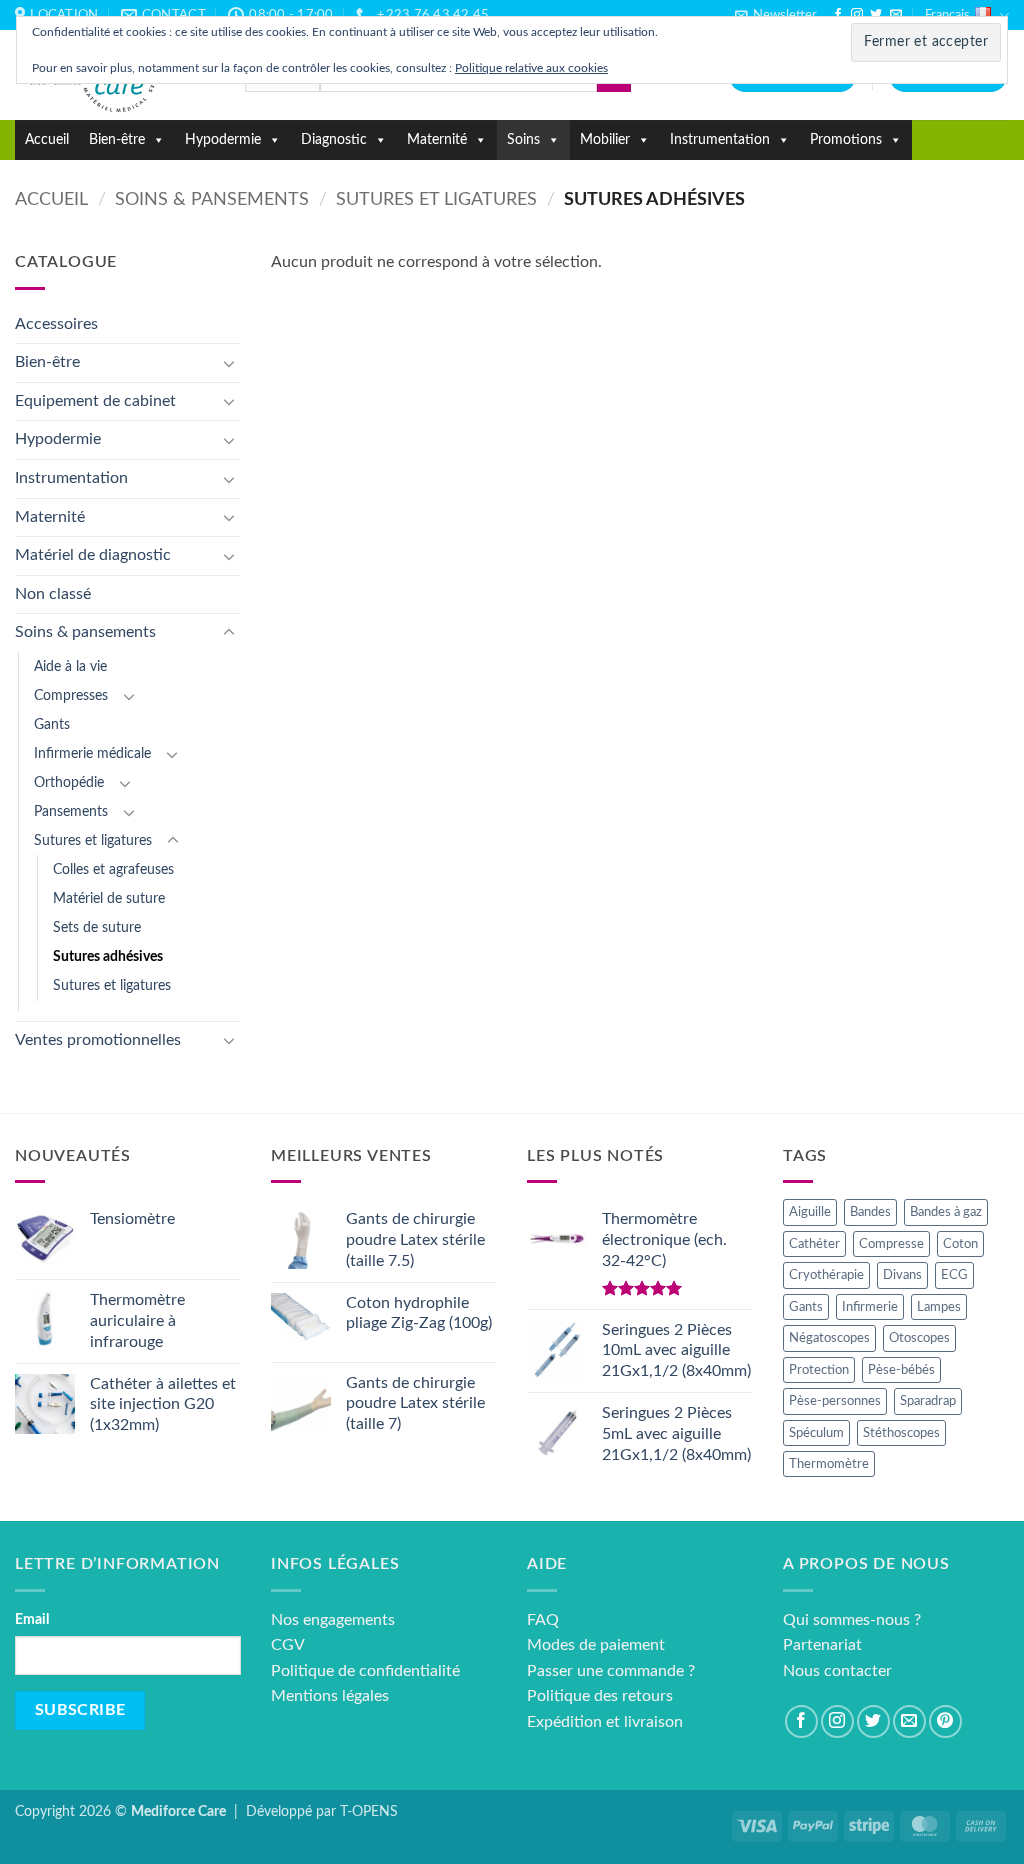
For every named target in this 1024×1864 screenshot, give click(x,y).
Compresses (71, 695)
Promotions (846, 140)
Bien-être (117, 140)
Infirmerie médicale (92, 753)
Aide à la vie (70, 666)
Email (32, 1619)
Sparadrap (928, 1401)
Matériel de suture (109, 898)
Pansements (71, 811)
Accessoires (56, 324)
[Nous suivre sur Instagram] (857, 15)
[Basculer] (229, 363)
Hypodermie (223, 140)
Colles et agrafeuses (113, 869)
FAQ (543, 1620)
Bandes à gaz (946, 1212)
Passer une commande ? (611, 1671)
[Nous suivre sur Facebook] (838, 15)
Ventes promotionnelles (98, 1040)
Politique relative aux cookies (531, 68)
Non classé (53, 594)
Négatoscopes (829, 1338)
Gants (52, 724)
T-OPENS (369, 1811)
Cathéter (814, 1244)
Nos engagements (333, 1620)
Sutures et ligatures (436, 199)
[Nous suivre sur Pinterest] (945, 1721)
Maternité (437, 140)
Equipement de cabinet (95, 401)
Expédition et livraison (605, 1722)
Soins (523, 140)
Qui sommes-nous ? (852, 1620)
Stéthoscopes (901, 1433)
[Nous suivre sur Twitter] (876, 15)
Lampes (939, 1307)
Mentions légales (330, 1696)
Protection (819, 1370)
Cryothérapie (826, 1275)
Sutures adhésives (108, 956)
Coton (960, 1244)
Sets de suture (97, 927)
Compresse (891, 1244)
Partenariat (822, 1645)
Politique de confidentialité (365, 1671)
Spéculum (816, 1433)
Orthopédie (69, 782)
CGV (288, 1645)
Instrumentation (720, 140)
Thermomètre (829, 1464)
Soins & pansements (212, 199)
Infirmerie (870, 1307)
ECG (954, 1275)
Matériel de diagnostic (93, 555)
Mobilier (605, 140)
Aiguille (810, 1212)
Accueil (47, 140)
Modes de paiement (596, 1645)
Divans (902, 1275)
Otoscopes (919, 1338)
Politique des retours (600, 1696)
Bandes (870, 1212)
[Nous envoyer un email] (896, 15)
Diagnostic (334, 140)
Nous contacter (837, 1671)
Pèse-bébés (901, 1370)
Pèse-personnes (835, 1401)
